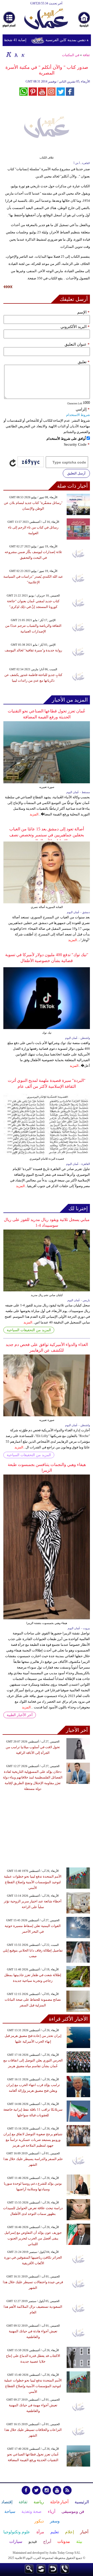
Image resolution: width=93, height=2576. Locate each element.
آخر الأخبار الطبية (20, 1715)
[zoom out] (23, 54)
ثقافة (86, 55)
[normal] (16, 54)
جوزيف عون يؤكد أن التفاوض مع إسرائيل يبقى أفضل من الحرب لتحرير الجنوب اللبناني (33, 2238)
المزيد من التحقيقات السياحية (29, 1330)
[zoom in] (9, 54)
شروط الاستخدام (78, 415)
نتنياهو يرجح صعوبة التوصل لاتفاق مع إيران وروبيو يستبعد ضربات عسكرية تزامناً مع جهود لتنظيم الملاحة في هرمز (33, 2140)
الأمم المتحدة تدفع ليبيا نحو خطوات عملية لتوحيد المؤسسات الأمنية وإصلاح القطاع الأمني (33, 1882)
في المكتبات (71, 55)
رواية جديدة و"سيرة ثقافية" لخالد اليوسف (33, 650)
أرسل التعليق (76, 473)
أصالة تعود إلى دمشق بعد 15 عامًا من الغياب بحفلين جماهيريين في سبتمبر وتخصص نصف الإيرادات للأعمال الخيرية (47, 835)
